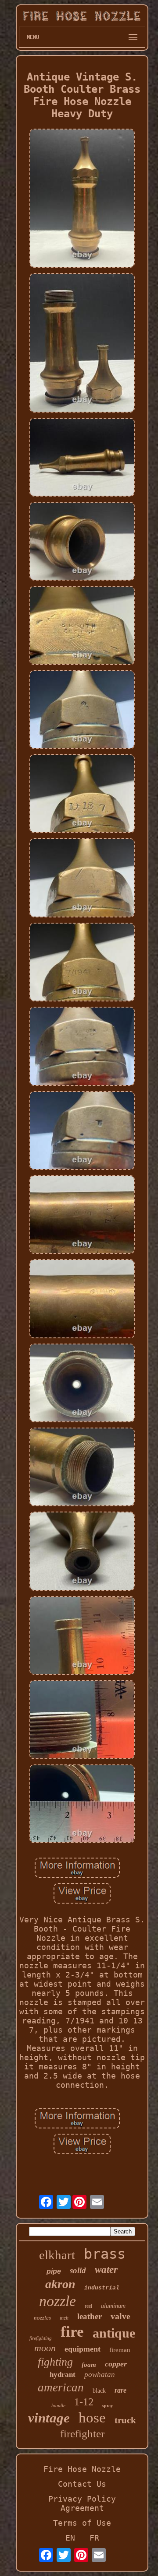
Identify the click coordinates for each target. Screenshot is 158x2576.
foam (89, 2365)
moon (45, 2348)
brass (105, 2254)
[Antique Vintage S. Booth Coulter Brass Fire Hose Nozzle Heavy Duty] (82, 199)
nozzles (42, 2318)
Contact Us (82, 2484)
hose (92, 2418)
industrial (102, 2288)
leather (90, 2316)
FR (94, 2538)
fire (72, 2332)
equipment (83, 2349)
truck (125, 2420)
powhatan (100, 2375)
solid (78, 2270)
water (106, 2270)
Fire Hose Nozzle (82, 2469)
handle (58, 2405)
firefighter (82, 2434)
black (99, 2391)
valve (120, 2316)
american (61, 2387)
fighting (55, 2362)
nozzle (57, 2301)
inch (64, 2318)
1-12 (84, 2402)
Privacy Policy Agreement (82, 2503)
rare (120, 2390)
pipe (54, 2271)
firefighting (41, 2338)
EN (70, 2538)
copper (116, 2364)
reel (88, 2306)
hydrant (63, 2375)
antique (114, 2333)
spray (108, 2406)
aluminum (113, 2306)
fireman (120, 2350)
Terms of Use (82, 2523)
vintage (49, 2418)
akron (60, 2284)
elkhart (57, 2255)
